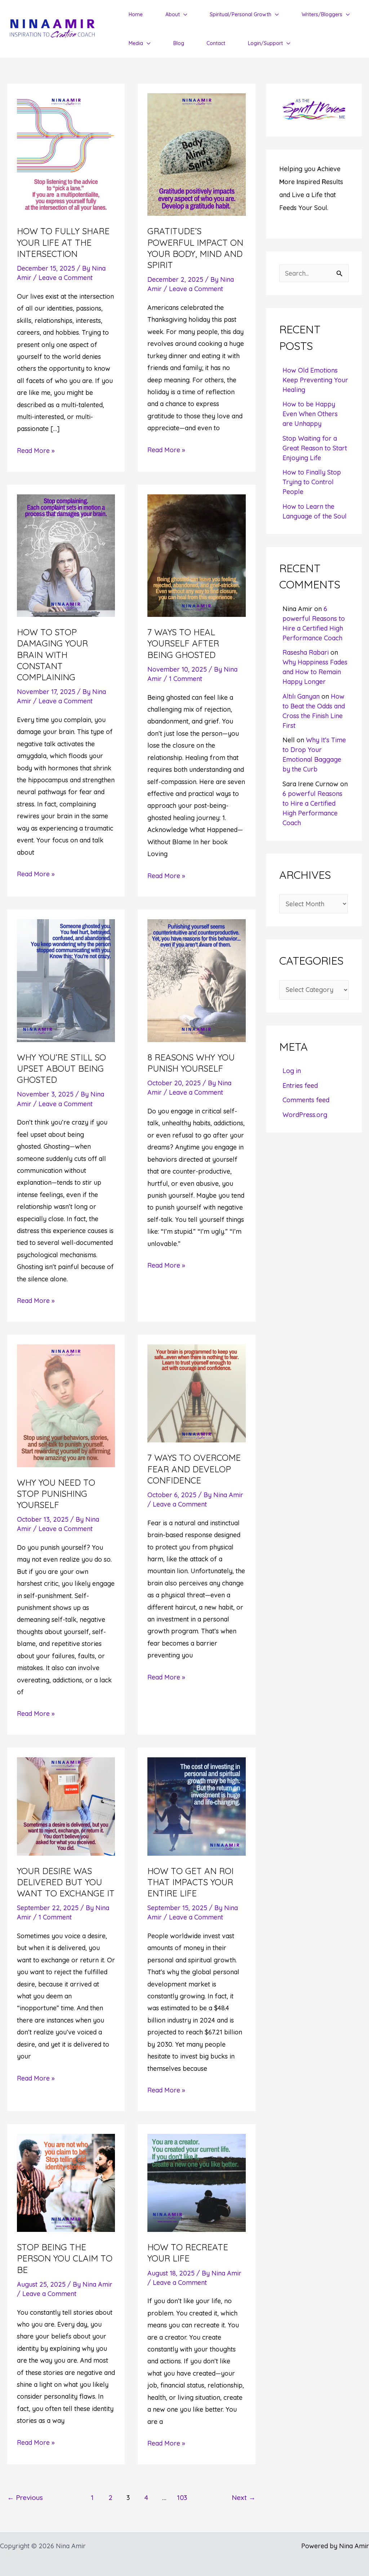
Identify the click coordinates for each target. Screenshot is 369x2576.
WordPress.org (305, 1115)
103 (182, 2497)
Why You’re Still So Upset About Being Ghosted (61, 1068)
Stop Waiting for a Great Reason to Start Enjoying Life (315, 448)
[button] (184, 14)
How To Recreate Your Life (188, 2253)
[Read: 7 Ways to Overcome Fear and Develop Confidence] (196, 1393)
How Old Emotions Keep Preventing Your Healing (315, 380)
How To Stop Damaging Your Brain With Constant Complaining (52, 655)
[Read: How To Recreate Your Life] (196, 2182)
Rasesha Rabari (306, 652)
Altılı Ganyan (301, 696)
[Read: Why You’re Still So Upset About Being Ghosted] (66, 980)
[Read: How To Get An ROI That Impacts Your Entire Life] (196, 1806)
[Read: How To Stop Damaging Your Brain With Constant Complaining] (66, 555)
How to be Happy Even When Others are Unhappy (310, 414)
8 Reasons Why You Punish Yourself (191, 1063)
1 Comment (186, 679)
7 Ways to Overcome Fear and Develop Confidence (194, 1469)
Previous (25, 2497)
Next (244, 2497)
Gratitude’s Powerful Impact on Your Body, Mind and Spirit (195, 248)
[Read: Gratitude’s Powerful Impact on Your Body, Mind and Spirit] (196, 154)
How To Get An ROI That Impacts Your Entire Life (190, 1882)
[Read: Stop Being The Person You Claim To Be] (66, 2182)
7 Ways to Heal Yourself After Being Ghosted (183, 643)
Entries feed (300, 1085)
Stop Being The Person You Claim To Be (65, 2258)
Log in (292, 1071)
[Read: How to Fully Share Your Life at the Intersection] (66, 154)
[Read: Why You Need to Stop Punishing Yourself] (66, 1405)
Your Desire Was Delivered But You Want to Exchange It (66, 1882)
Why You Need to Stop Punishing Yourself (56, 1494)
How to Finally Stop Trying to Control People (312, 482)
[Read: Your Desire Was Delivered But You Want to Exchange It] (66, 1806)
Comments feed (306, 1100)
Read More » (36, 451)
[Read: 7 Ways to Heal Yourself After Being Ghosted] (196, 555)
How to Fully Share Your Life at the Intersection (63, 242)
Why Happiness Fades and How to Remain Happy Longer (315, 672)
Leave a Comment (66, 278)
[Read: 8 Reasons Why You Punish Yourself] (196, 980)
